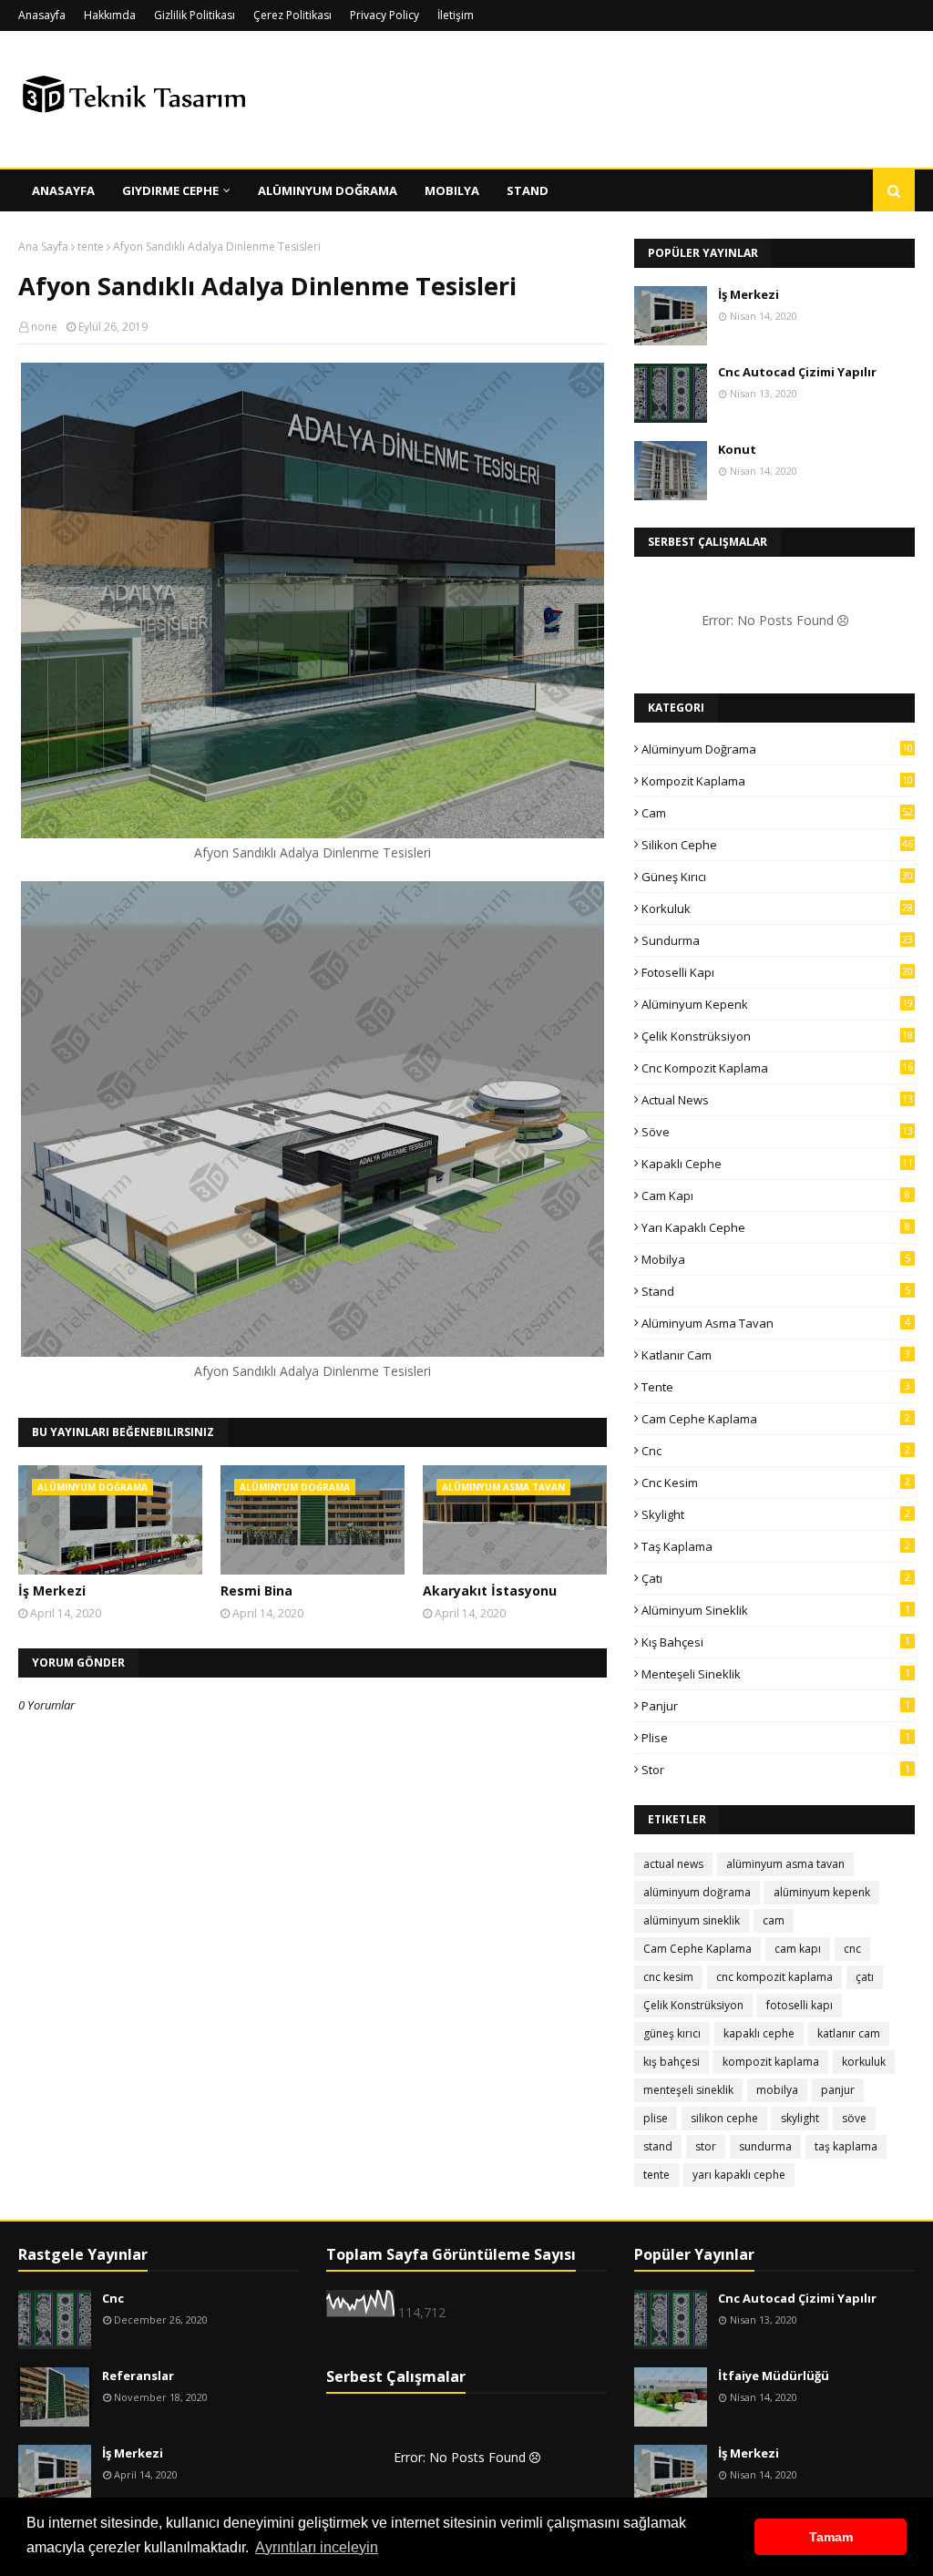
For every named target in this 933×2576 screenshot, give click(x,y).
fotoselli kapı (777, 972)
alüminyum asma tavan (776, 1323)
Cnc (113, 2298)
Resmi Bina (256, 1591)
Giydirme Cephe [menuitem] (170, 190)
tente (91, 246)
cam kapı (776, 1196)
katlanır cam (776, 1355)
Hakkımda (110, 15)
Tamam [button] (831, 2537)
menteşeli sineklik (776, 1674)
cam (777, 813)
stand (776, 1291)
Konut (737, 449)
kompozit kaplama (777, 781)
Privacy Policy (384, 15)
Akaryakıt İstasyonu (490, 1591)
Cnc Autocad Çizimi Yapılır (797, 372)
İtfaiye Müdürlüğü (774, 2376)
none (44, 327)
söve (777, 1132)
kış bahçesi (776, 1642)
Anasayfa (42, 15)
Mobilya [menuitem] (452, 190)
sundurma (777, 940)
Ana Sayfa (43, 246)
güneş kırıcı (777, 877)
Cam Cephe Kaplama (776, 1419)
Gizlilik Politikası (195, 15)
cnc (776, 1451)
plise (776, 1738)
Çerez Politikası (292, 15)
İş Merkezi (52, 1591)
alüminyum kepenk (777, 1004)
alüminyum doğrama (777, 749)
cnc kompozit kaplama (777, 1068)
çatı (776, 1578)
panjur (776, 1706)
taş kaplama (776, 1546)
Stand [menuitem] (528, 190)
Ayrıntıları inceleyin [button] (317, 2547)
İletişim (456, 15)
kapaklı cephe (777, 1164)
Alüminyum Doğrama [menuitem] (328, 190)
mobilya (776, 1259)
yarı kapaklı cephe (776, 1227)
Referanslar (138, 2376)
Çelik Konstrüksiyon (777, 1036)
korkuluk (777, 908)
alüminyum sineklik (776, 1610)
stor (776, 1770)
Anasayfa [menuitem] (63, 190)
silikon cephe (777, 845)
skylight (776, 1514)
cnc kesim (776, 1483)
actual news (777, 1100)
